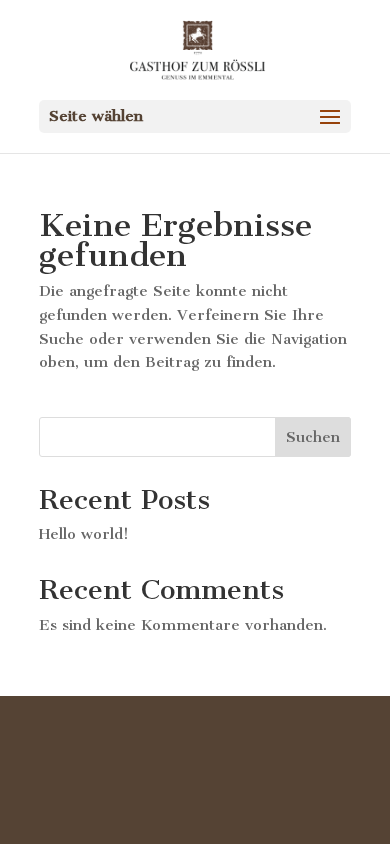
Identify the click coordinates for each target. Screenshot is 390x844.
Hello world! (84, 534)
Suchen (313, 437)
